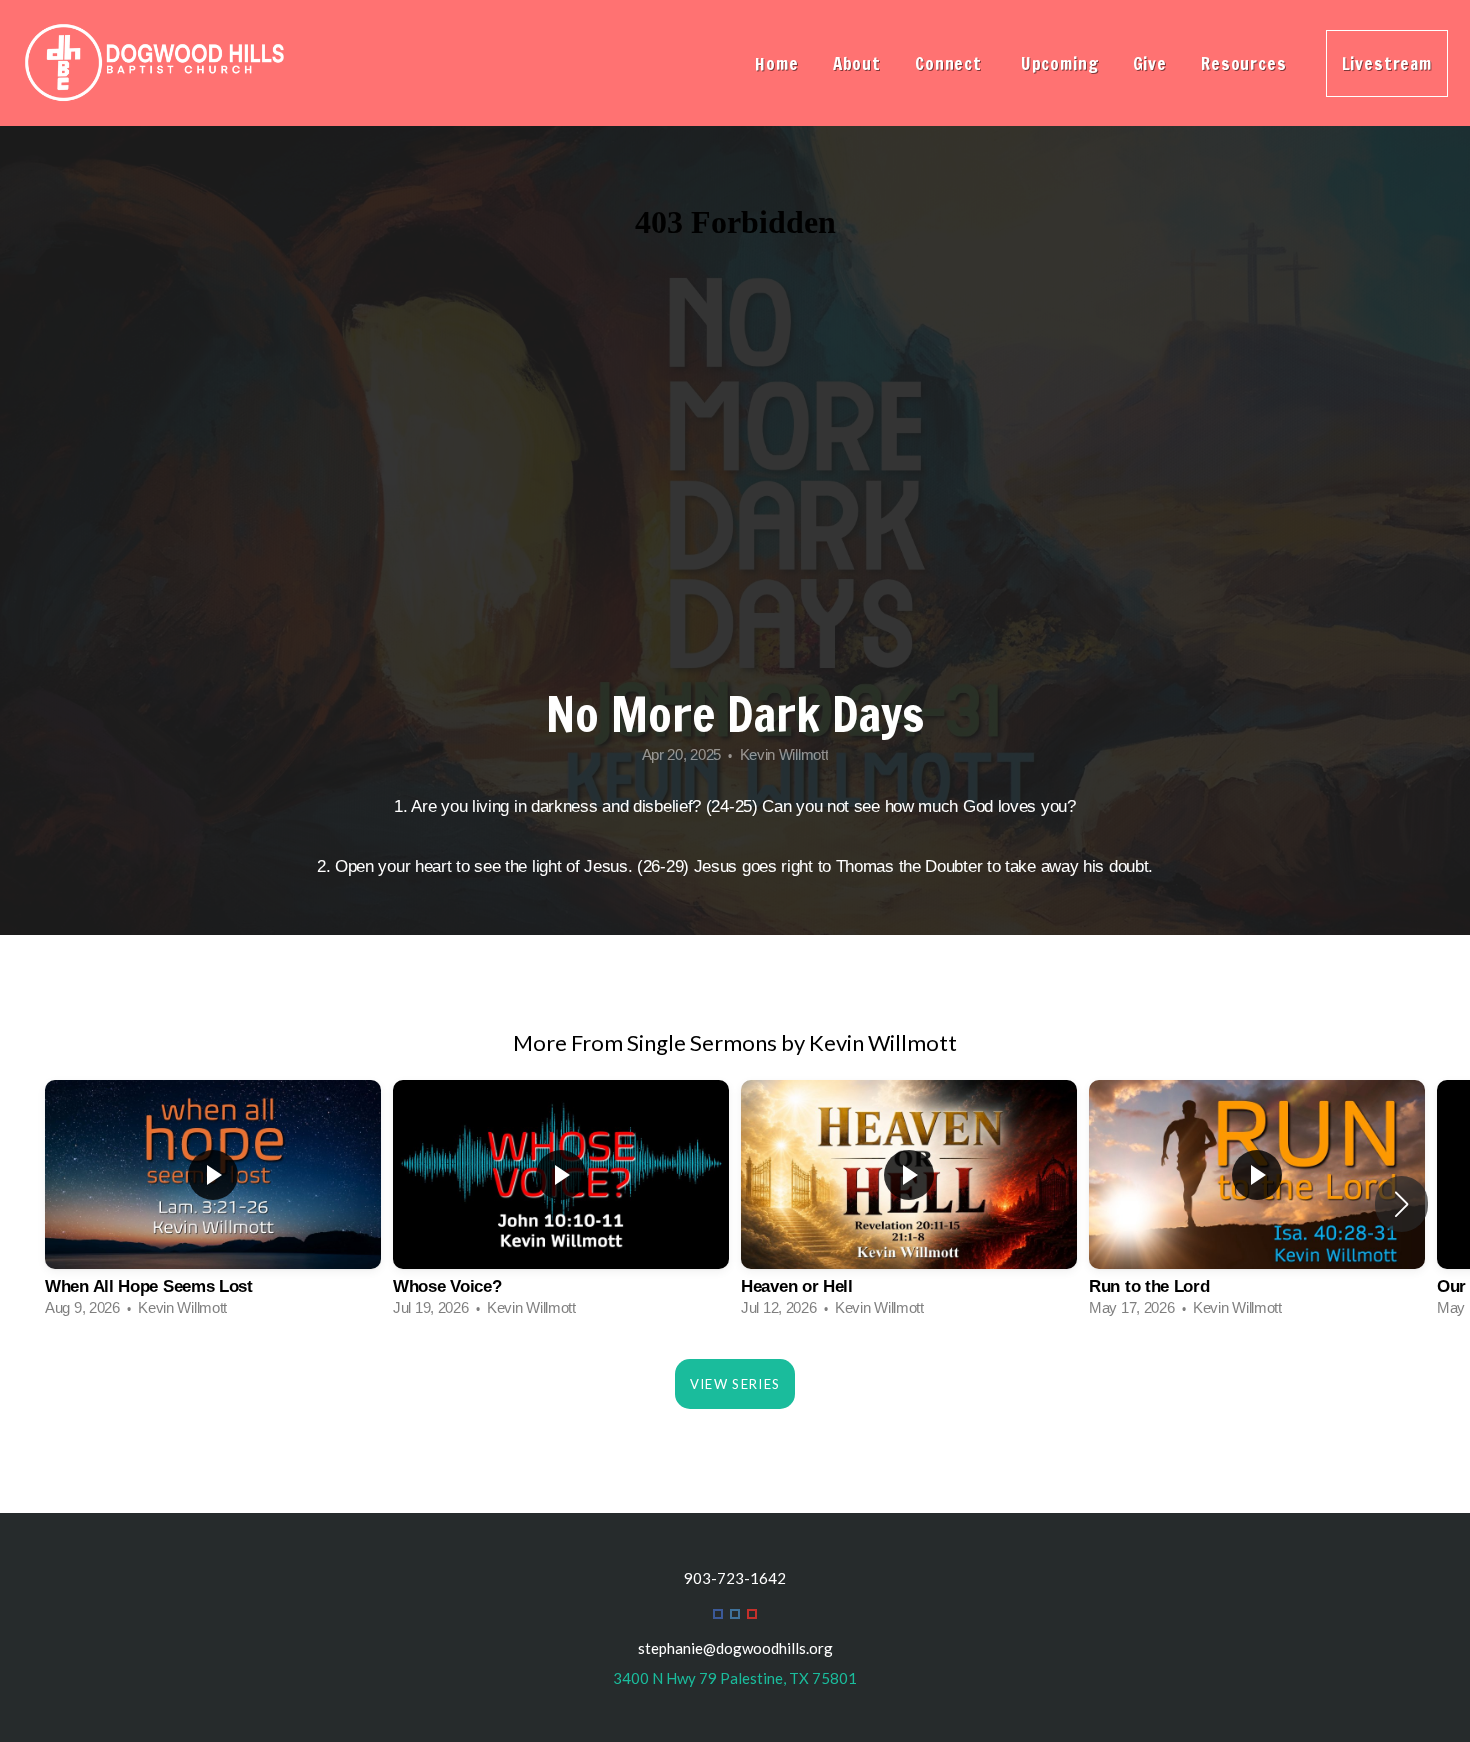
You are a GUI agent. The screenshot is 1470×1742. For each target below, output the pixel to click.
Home (776, 63)
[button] (1401, 1204)
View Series (735, 1384)
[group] (213, 1204)
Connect (951, 63)
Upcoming (1060, 63)
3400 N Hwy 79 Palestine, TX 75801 (735, 1678)
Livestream (1387, 63)
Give (1150, 63)
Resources (1246, 63)
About (857, 63)
